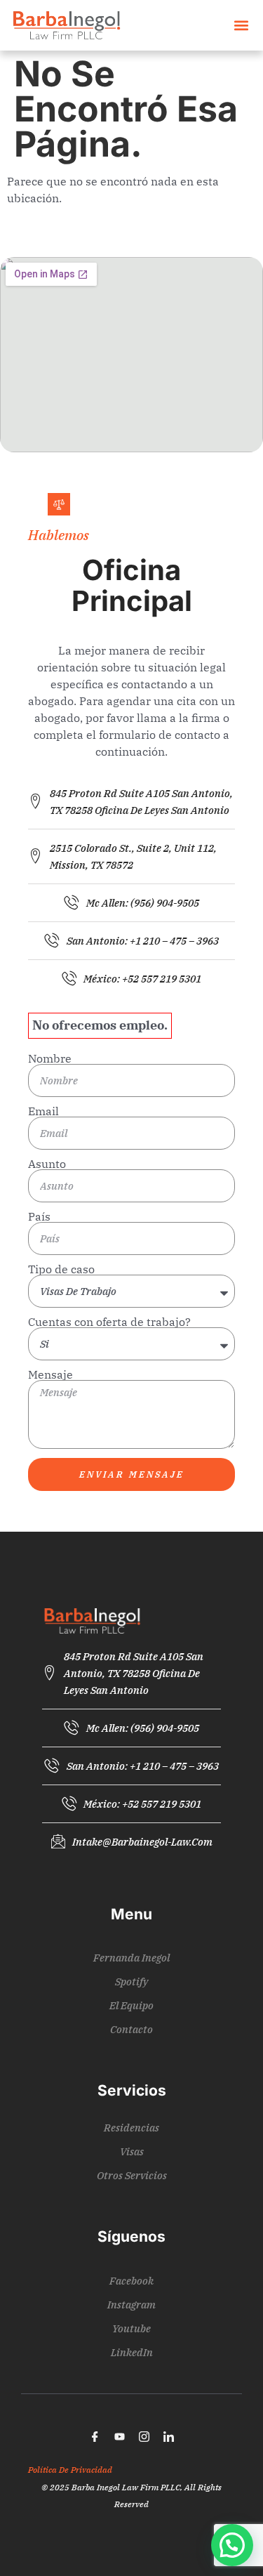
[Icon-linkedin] (168, 2437)
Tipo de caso (61, 1269)
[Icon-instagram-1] (144, 2437)
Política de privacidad (70, 2470)
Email (43, 1111)
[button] (241, 26)
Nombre (50, 1058)
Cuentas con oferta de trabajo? (109, 1322)
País (39, 1216)
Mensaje (50, 1374)
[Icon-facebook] (95, 2437)
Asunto (47, 1164)
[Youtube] (119, 2437)
